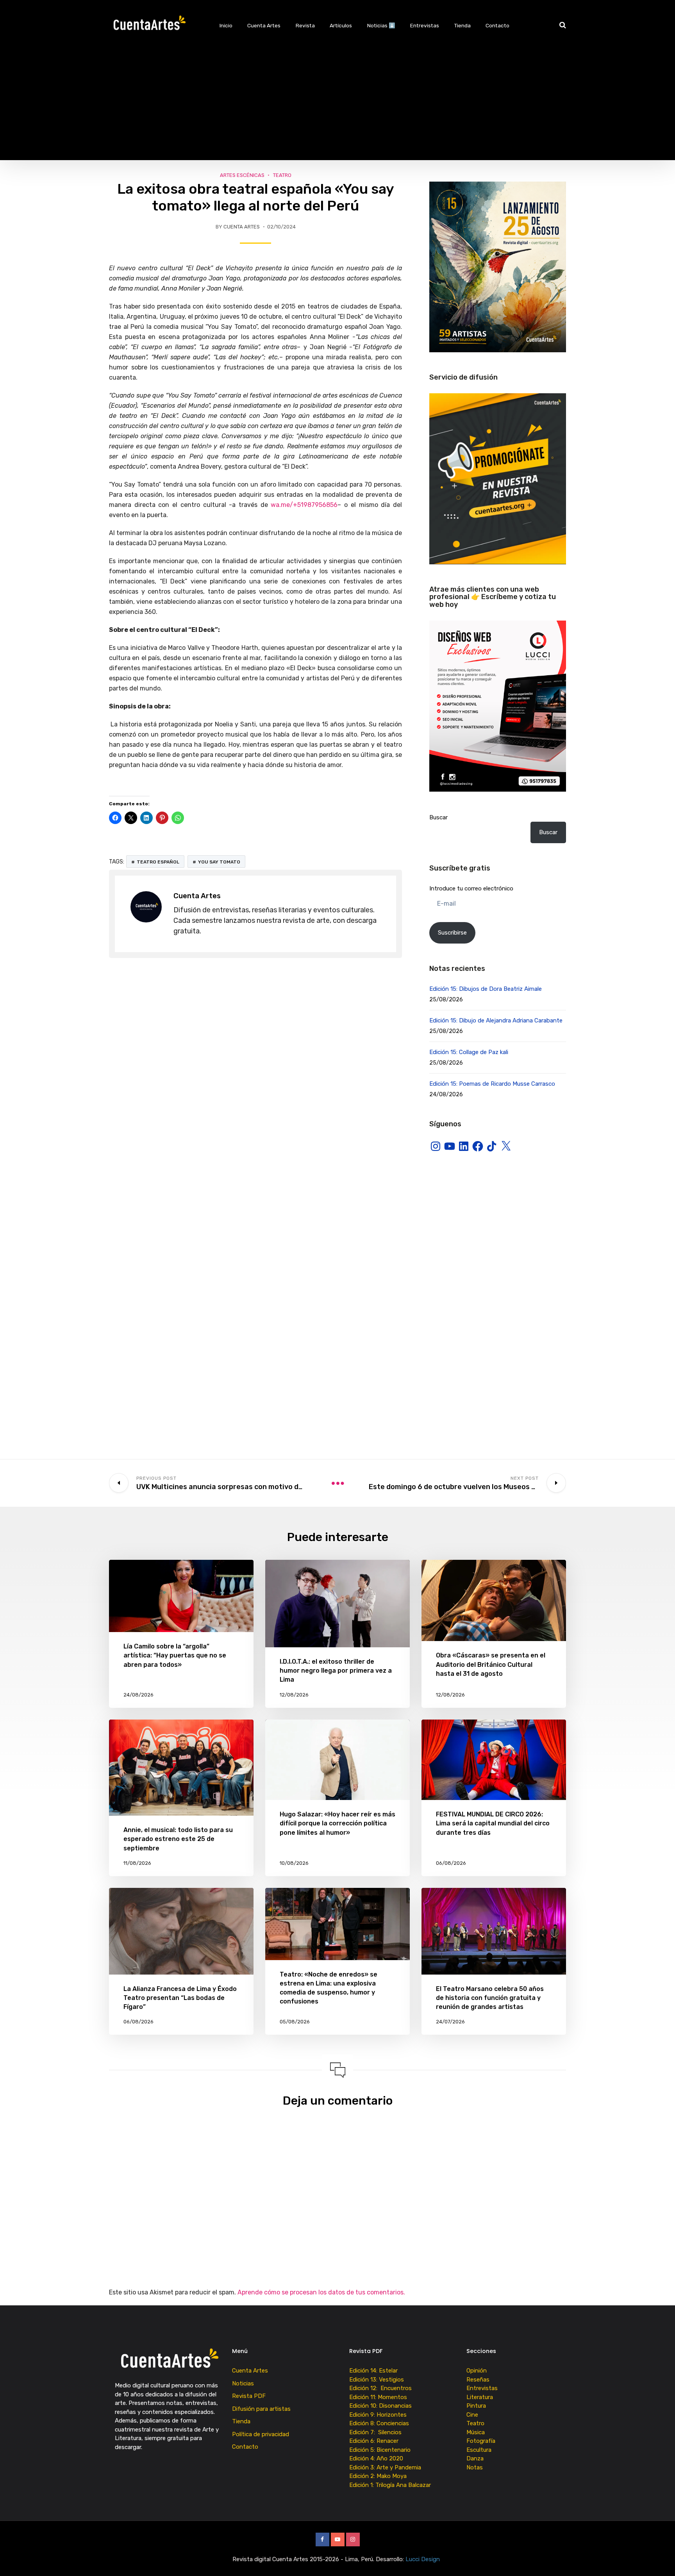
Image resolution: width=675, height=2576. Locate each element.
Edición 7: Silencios (377, 2432)
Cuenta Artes (264, 25)
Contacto (497, 25)
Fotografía (481, 2441)
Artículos (341, 25)
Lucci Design (423, 2559)
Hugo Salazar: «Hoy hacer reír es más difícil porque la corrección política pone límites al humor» (337, 1823)
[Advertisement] (337, 105)
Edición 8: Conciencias (380, 2423)
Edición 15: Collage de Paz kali (469, 1052)
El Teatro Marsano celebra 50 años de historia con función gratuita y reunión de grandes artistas (490, 1998)
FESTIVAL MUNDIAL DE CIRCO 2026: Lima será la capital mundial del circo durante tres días (493, 1823)
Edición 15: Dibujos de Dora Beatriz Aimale (486, 989)
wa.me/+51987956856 (304, 505)
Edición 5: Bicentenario (381, 2450)
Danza (475, 2458)
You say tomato (219, 862)
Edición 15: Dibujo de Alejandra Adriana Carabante (496, 1020)
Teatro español (158, 862)
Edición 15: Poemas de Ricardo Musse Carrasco (492, 1084)
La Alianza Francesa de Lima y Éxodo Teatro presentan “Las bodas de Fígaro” (180, 1998)
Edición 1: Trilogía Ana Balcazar (391, 2485)
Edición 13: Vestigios (377, 2380)
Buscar (438, 817)
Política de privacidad (261, 2434)
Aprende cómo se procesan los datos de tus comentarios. (321, 2292)
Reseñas (478, 2380)
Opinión (477, 2371)
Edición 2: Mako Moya (379, 2476)
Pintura (476, 2406)
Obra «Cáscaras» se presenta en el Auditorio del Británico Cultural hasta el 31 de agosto (491, 1664)
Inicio (226, 25)
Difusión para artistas (261, 2409)
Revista (305, 25)
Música (476, 2432)
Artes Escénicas (242, 175)
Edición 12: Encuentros (380, 2388)
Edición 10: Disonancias (380, 2406)
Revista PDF (249, 2396)
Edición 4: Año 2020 (376, 2458)
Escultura (479, 2450)
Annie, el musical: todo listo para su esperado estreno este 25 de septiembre (178, 1839)
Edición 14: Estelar (373, 2371)
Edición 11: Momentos (378, 2397)
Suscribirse (452, 933)
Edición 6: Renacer (375, 2441)
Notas (475, 2467)
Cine (472, 2415)
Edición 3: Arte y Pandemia (386, 2467)
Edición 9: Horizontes (378, 2415)
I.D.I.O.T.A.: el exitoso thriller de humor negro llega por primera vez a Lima (336, 1671)
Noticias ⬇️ (381, 25)
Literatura (480, 2397)
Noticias (243, 2383)
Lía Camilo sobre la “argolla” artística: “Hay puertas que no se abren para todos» (175, 1655)
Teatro (282, 175)
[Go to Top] (659, 2558)
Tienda (462, 25)
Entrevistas (425, 25)
